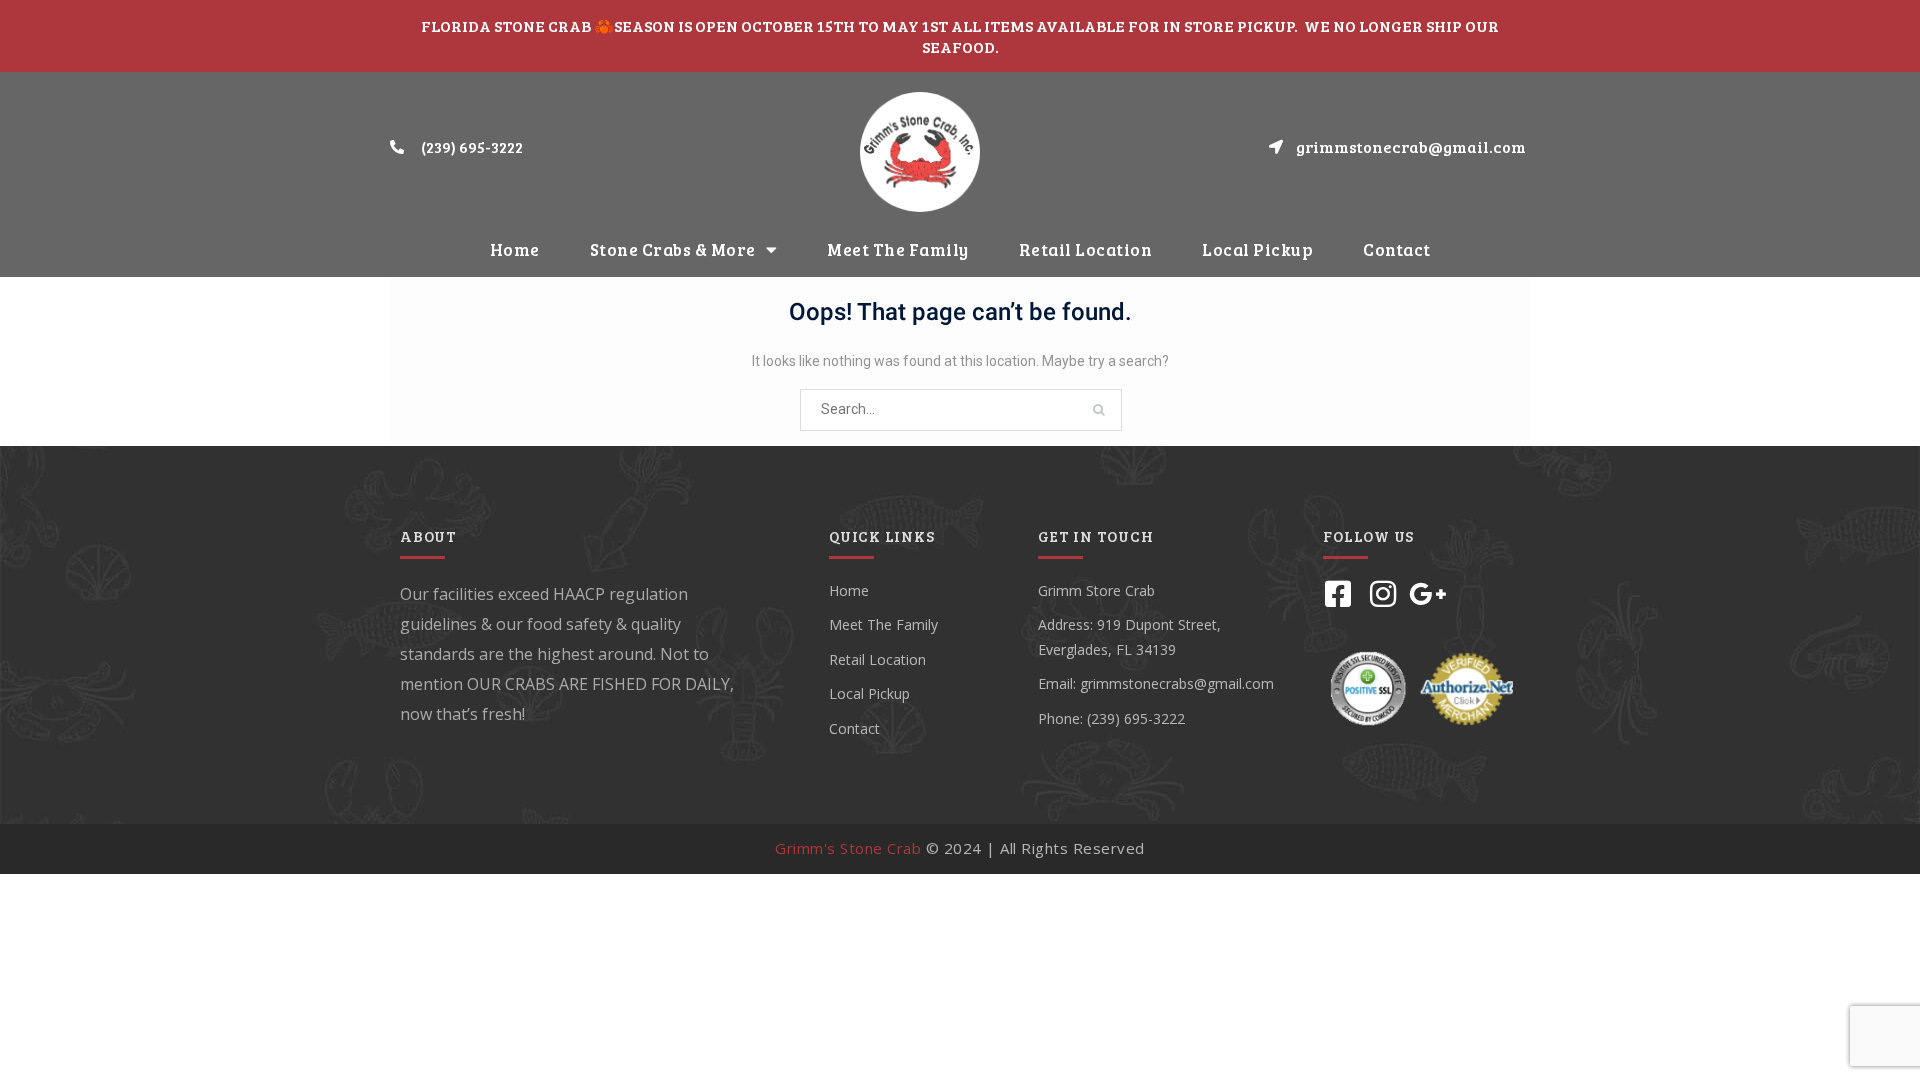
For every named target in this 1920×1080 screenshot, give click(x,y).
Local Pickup (1257, 249)
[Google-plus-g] (1428, 594)
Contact (1397, 249)
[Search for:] (961, 409)
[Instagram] (1383, 594)
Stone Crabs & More (673, 249)
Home (515, 249)
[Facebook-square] (1338, 594)
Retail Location (1086, 249)
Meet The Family (898, 249)
